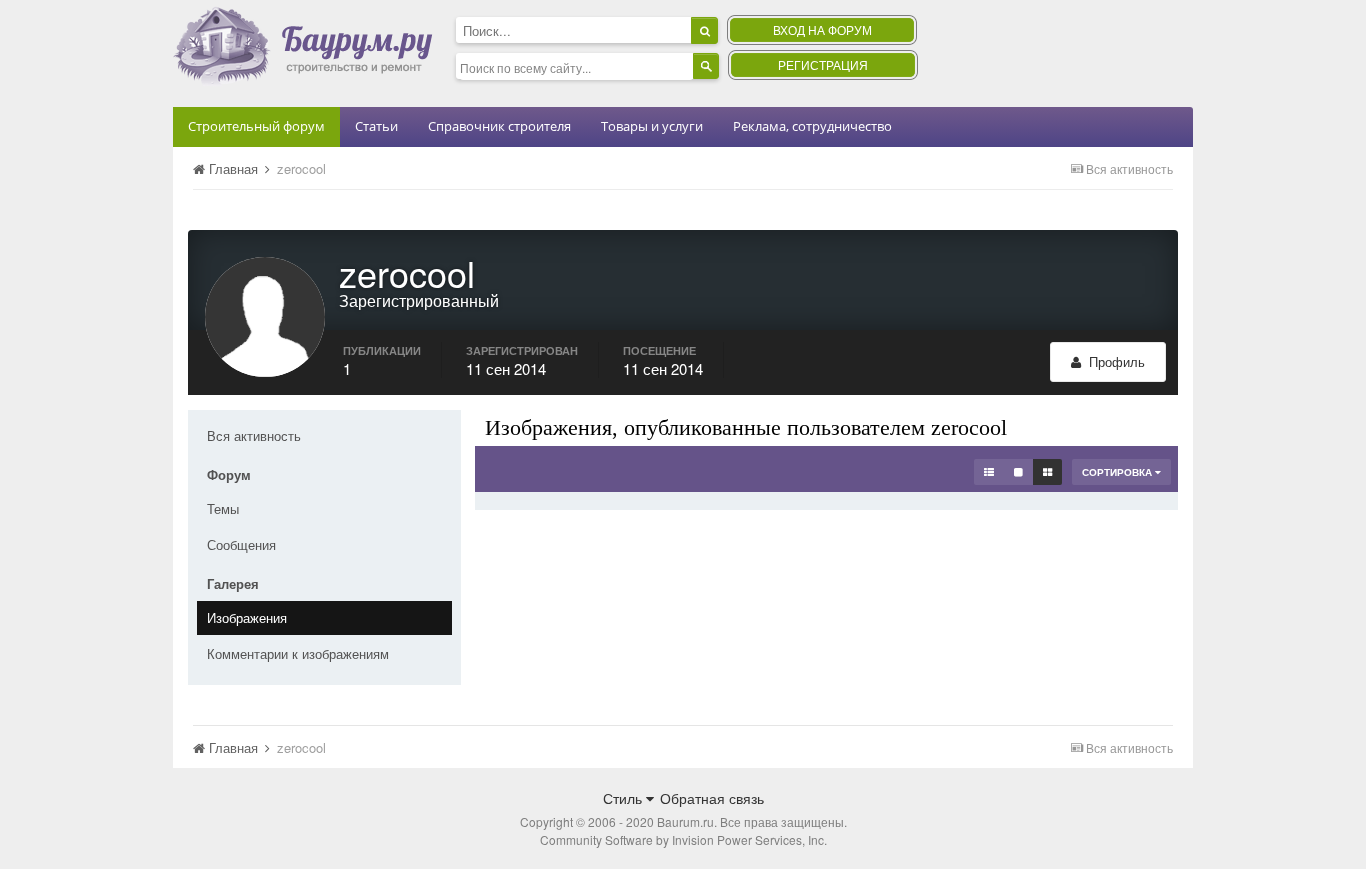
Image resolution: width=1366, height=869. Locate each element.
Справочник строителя (499, 126)
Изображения (247, 617)
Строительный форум (256, 126)
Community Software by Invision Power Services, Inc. (683, 839)
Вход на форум (822, 29)
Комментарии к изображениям (298, 653)
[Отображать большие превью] (1018, 472)
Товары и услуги (652, 126)
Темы (223, 508)
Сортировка (1118, 472)
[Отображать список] (989, 472)
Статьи (376, 126)
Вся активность (254, 435)
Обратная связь (712, 798)
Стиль (624, 798)
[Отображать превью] (1047, 472)
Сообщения (241, 544)
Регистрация (823, 64)
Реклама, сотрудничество (812, 126)
